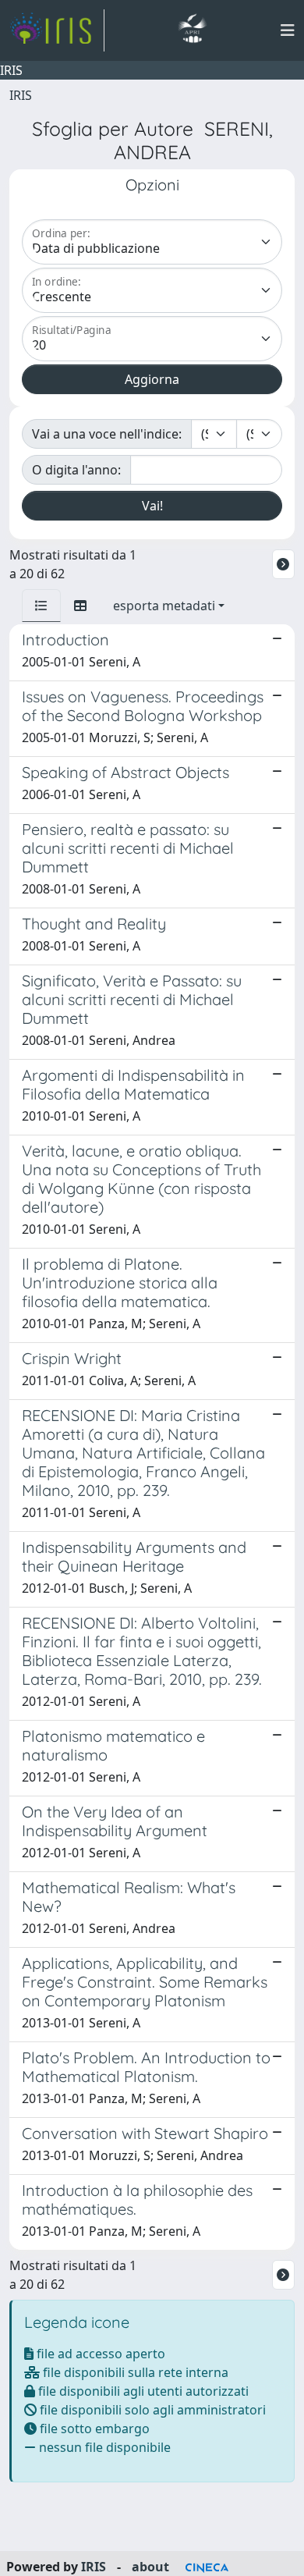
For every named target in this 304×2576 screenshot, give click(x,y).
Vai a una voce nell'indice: (107, 434)
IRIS (21, 95)
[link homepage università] (192, 30)
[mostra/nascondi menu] (288, 30)
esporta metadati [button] (164, 606)
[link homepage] (57, 30)
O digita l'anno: (76, 470)
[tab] (41, 606)
